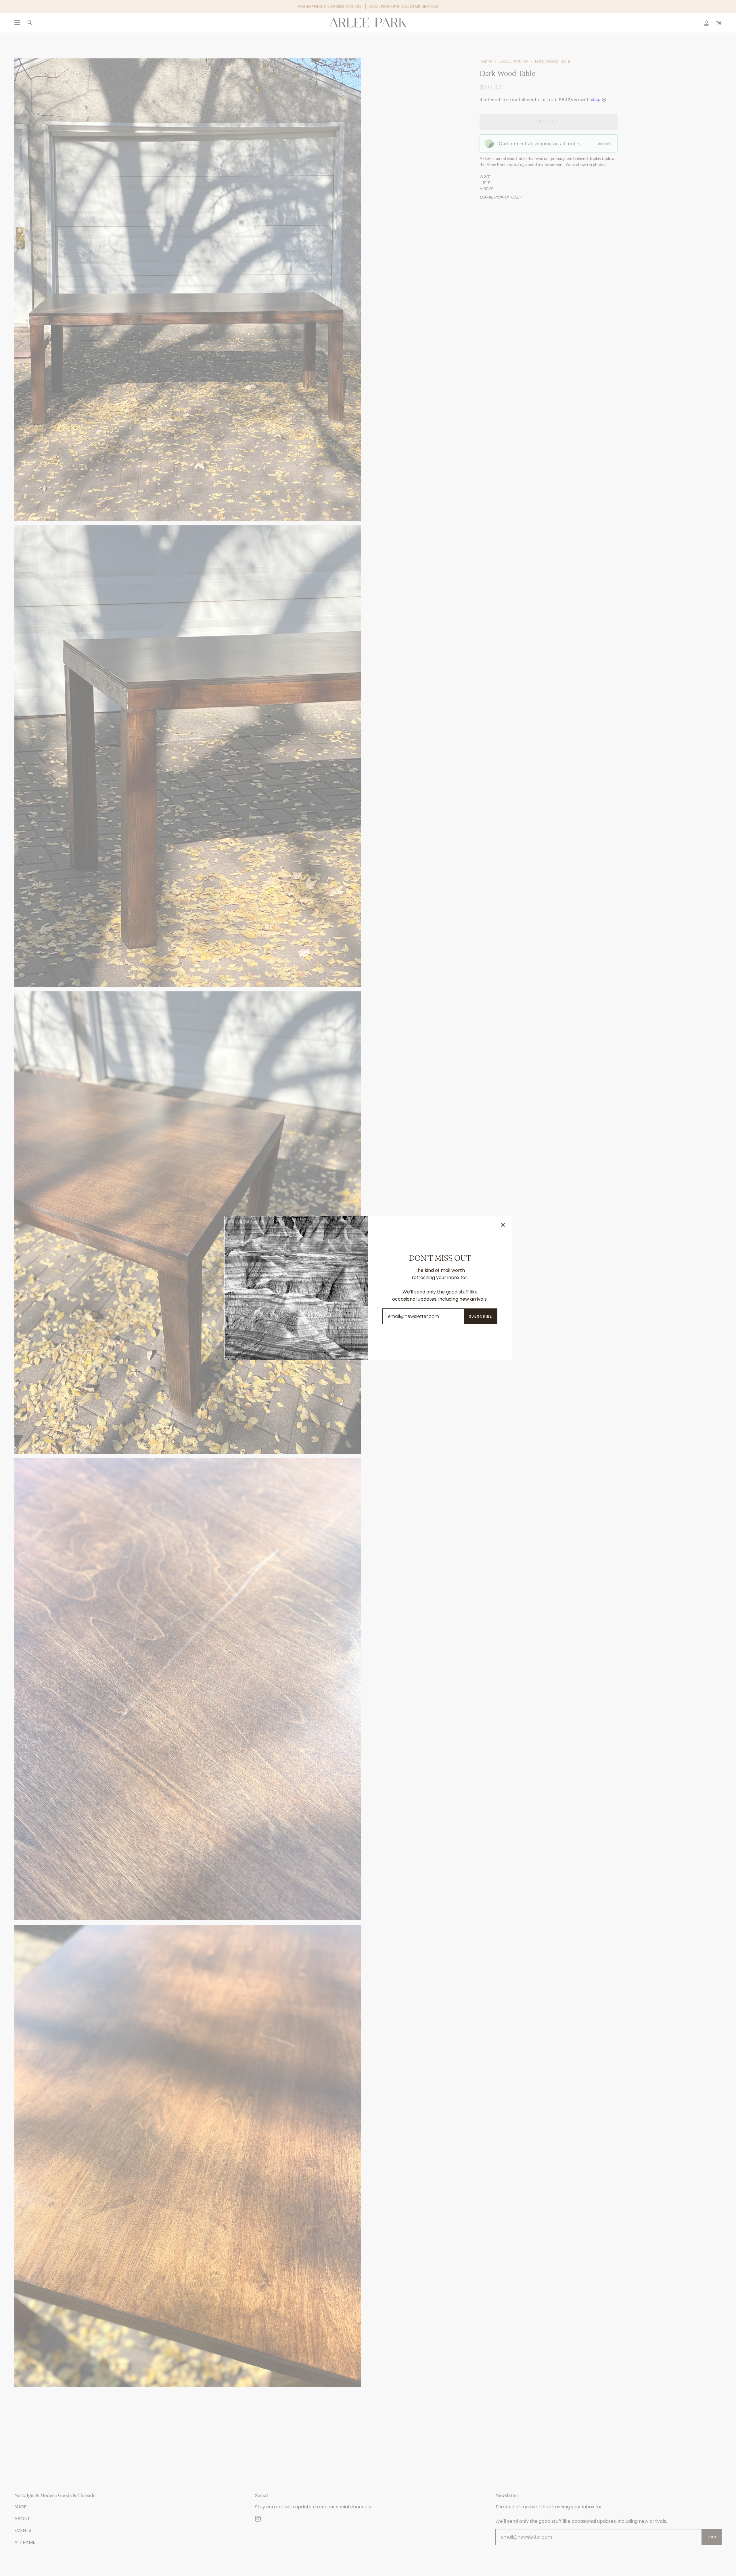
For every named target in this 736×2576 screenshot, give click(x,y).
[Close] (503, 1225)
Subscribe (480, 1316)
